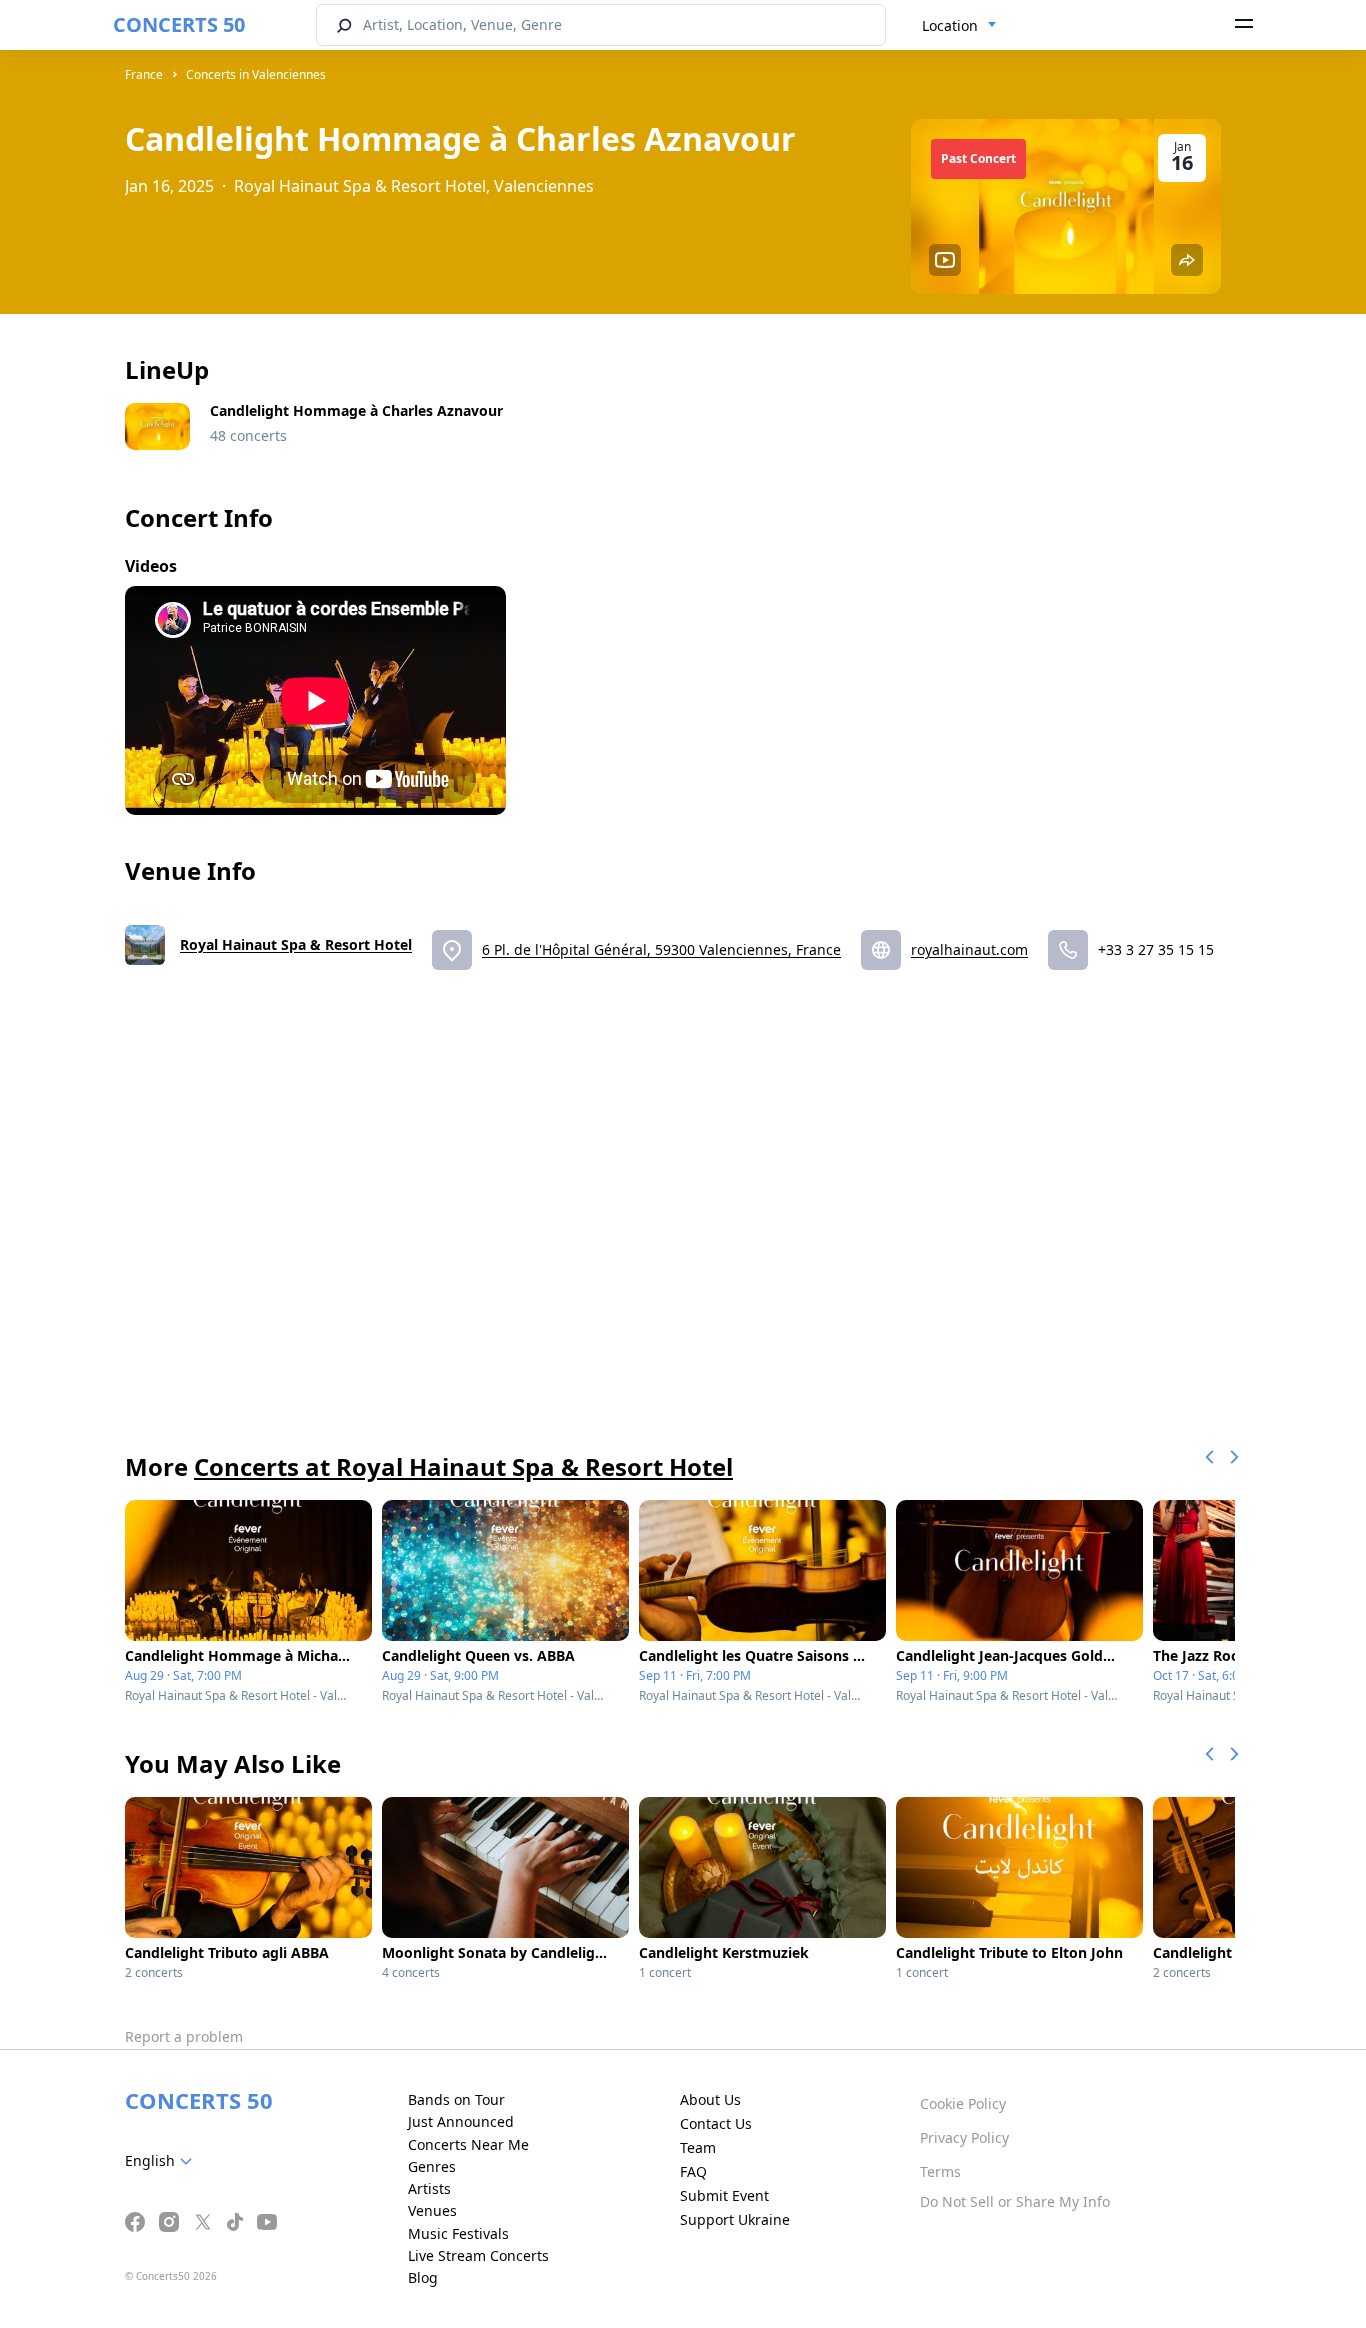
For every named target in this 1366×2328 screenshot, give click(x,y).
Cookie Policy (963, 2103)
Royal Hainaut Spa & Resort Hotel (296, 944)
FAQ (693, 2171)
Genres (432, 2166)
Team (698, 2147)
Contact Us (716, 2123)
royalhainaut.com (969, 949)
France (144, 74)
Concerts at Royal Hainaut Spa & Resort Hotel (463, 1466)
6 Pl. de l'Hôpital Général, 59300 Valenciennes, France (661, 949)
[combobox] (959, 26)
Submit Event (724, 2195)
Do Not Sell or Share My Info (1015, 2201)
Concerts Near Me (468, 2144)
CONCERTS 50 (179, 24)
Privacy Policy (964, 2137)
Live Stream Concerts (478, 2255)
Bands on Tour (456, 2099)
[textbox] (162, 2161)
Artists (429, 2188)
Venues (432, 2210)
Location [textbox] (950, 25)
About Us (710, 2099)
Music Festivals (458, 2233)
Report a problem (184, 2036)
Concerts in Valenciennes (256, 74)
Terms (940, 2171)
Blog (423, 2277)
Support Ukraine (735, 2219)
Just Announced (461, 2121)
